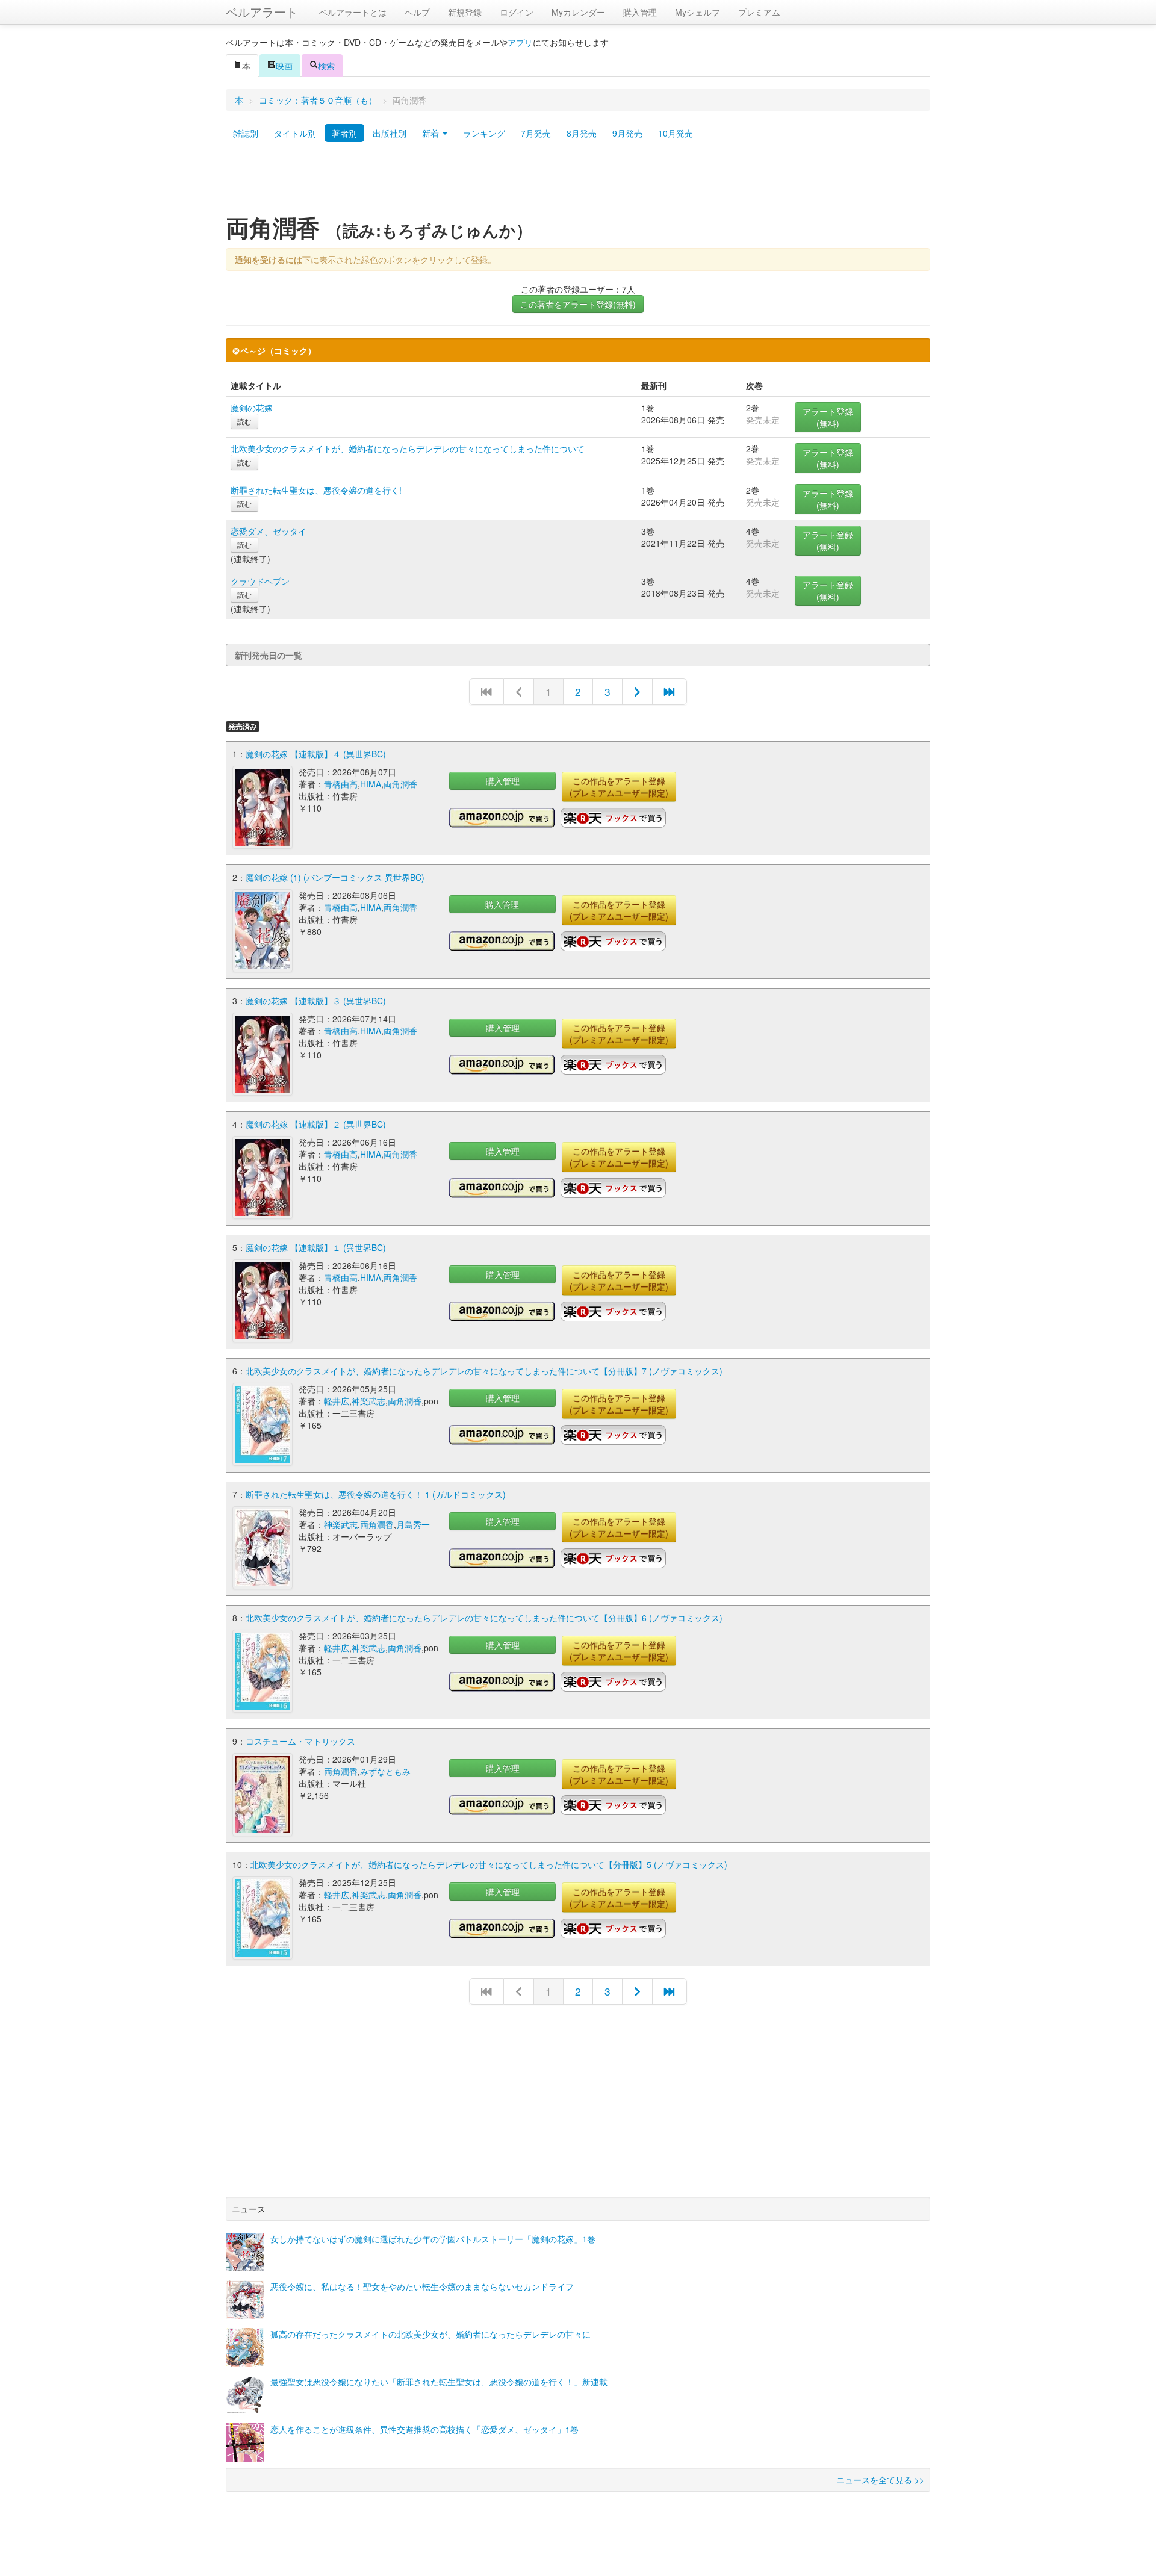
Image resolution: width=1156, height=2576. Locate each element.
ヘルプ (417, 12)
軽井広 (337, 1401)
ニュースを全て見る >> (880, 2480)
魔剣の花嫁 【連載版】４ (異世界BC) (316, 754)
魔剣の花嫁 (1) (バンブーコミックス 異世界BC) (335, 877)
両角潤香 (400, 784)
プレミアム (759, 12)
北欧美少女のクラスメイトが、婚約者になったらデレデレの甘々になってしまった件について (408, 448)
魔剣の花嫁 (252, 408)
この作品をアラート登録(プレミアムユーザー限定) (619, 787)
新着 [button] (432, 133)
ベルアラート (262, 12)
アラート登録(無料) (828, 417)
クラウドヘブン (260, 581)
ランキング (484, 133)
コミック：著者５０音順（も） (318, 100)
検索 (326, 66)
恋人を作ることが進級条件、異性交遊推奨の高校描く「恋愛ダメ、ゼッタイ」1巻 (424, 2429)
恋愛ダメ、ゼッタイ (269, 531)
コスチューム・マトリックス (300, 1741)
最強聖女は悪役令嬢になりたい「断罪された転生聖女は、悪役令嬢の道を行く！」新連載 (439, 2382)
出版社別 (390, 133)
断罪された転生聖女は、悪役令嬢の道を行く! (316, 490)
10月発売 (676, 133)
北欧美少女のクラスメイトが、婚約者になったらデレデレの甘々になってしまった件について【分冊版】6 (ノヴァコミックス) (484, 1618)
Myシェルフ (698, 12)
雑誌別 (246, 133)
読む (244, 421)
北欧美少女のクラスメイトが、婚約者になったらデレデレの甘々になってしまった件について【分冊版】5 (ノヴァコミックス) (489, 1864)
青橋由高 (341, 784)
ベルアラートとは (353, 12)
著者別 (344, 133)
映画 (284, 66)
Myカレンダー (578, 12)
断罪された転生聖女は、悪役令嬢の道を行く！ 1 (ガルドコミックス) (376, 1494)
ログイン (517, 12)
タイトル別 (295, 133)
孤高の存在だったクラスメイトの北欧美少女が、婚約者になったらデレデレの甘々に (430, 2334)
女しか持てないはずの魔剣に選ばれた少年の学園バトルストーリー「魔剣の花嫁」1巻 (433, 2239)
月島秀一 (413, 1524)
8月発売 (582, 133)
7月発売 (536, 133)
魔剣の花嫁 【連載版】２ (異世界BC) (316, 1124)
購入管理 (640, 12)
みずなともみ (385, 1771)
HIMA (371, 784)
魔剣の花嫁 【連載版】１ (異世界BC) (316, 1247)
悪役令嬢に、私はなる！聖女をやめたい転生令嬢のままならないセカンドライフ (422, 2286)
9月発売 (627, 133)
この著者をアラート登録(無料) (578, 304)
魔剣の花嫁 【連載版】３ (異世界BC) (316, 1001)
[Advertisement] (578, 182)
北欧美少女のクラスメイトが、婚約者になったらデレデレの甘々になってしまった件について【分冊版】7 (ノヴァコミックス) (484, 1371)
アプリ (520, 42)
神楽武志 (368, 1401)
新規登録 (465, 12)
